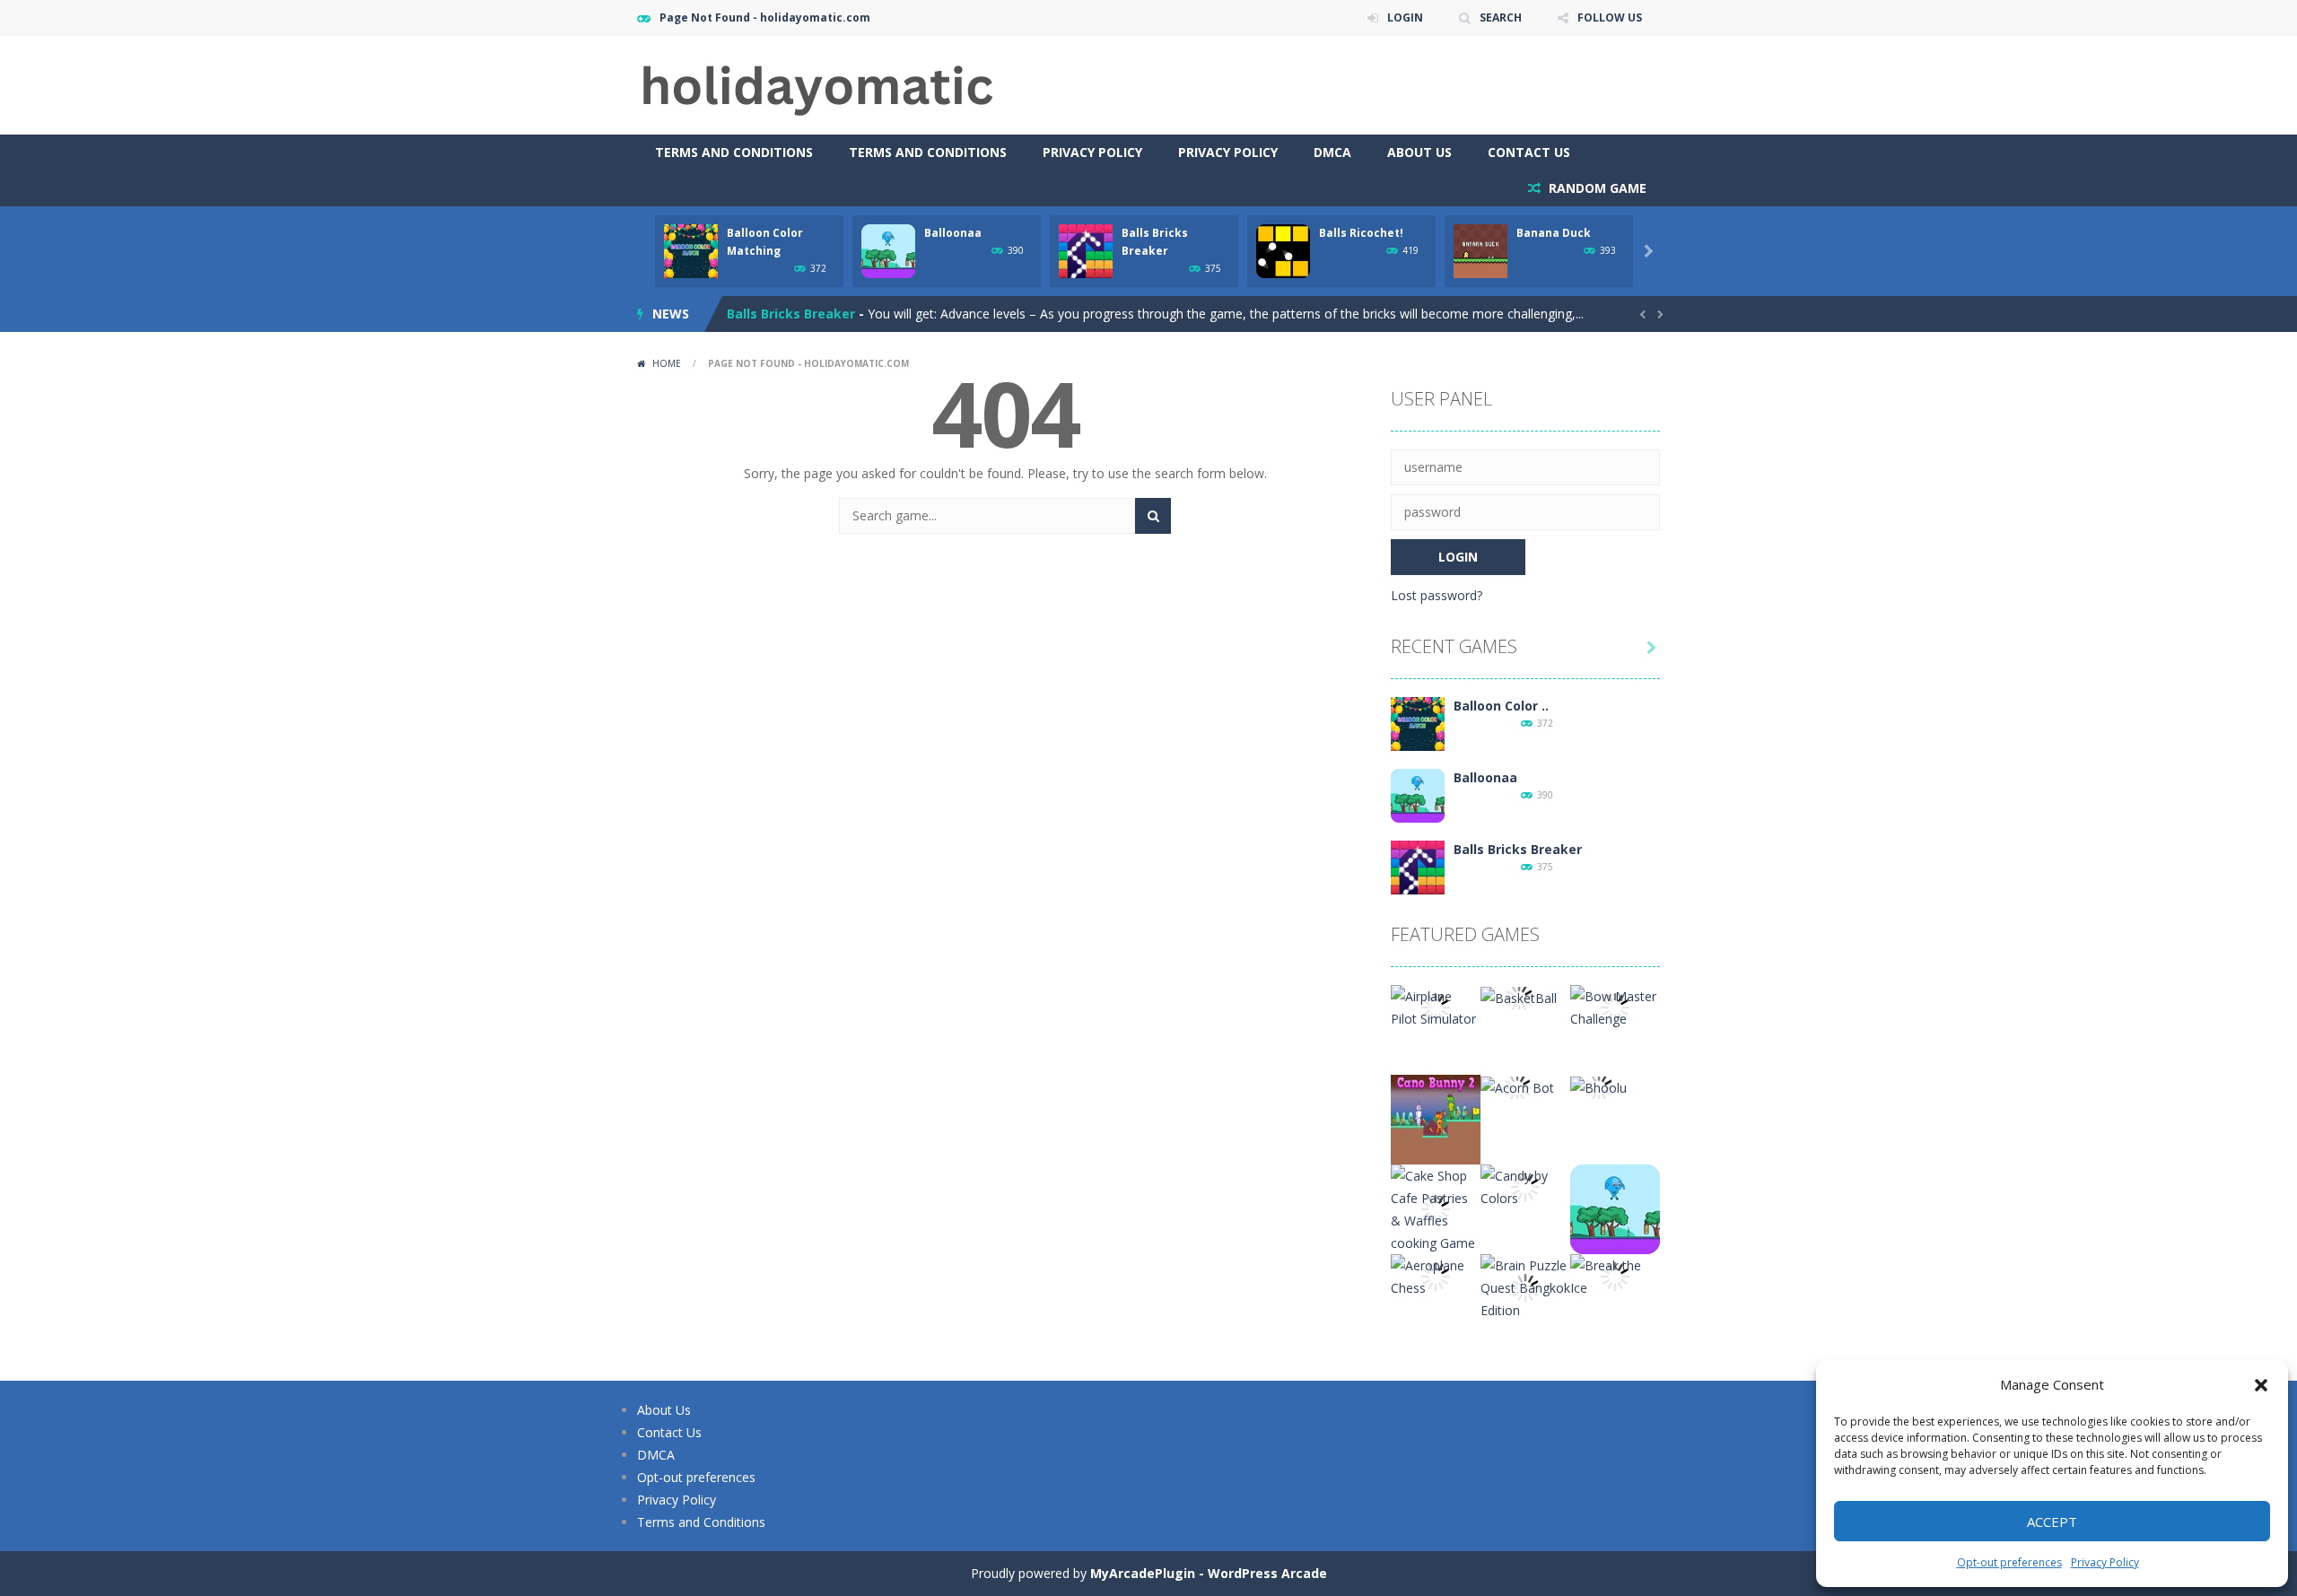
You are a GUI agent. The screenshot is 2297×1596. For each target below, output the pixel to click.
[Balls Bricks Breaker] (1418, 866)
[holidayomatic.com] (817, 84)
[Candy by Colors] (1525, 1186)
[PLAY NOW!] (691, 250)
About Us (1419, 152)
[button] (2261, 1385)
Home (667, 363)
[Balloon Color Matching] (1418, 723)
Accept (2052, 1522)
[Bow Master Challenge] (1615, 1006)
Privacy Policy (2105, 1562)
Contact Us (1529, 152)
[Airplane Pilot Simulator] (1436, 1006)
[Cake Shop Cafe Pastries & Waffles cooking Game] (1436, 1208)
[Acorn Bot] (1517, 1086)
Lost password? (1437, 595)
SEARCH (1501, 17)
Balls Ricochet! (1361, 233)
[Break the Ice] (1615, 1275)
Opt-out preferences (2009, 1562)
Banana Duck (1554, 233)
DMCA (1332, 152)
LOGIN (1405, 17)
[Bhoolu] (1598, 1086)
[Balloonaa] (1418, 794)
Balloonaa (953, 233)
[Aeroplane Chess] (1436, 1275)
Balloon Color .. (1501, 706)
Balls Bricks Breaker (791, 314)
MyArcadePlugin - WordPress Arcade (1209, 1573)
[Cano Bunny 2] (1436, 1118)
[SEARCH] (1153, 516)
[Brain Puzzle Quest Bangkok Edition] (1525, 1286)
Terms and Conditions (734, 152)
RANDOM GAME (1596, 188)
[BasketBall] (1519, 996)
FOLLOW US (1610, 17)
